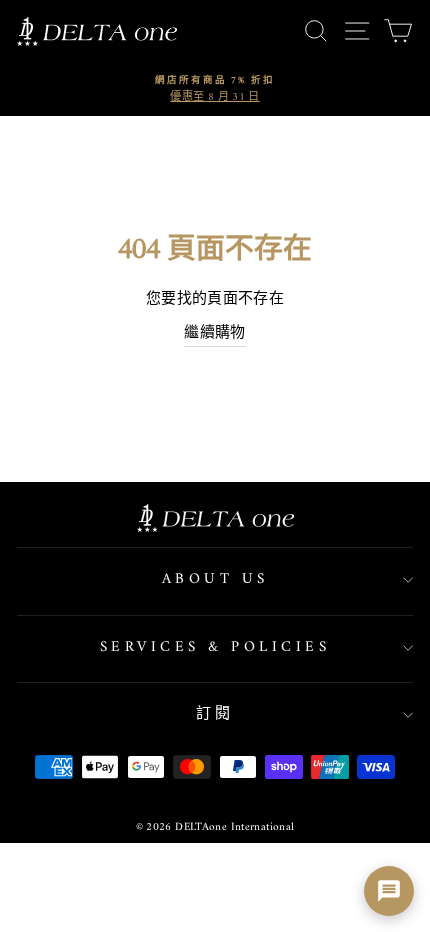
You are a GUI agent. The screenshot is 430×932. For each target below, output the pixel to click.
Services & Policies (215, 647)
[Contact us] (389, 891)
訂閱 (215, 714)
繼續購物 (215, 334)
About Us (215, 579)
